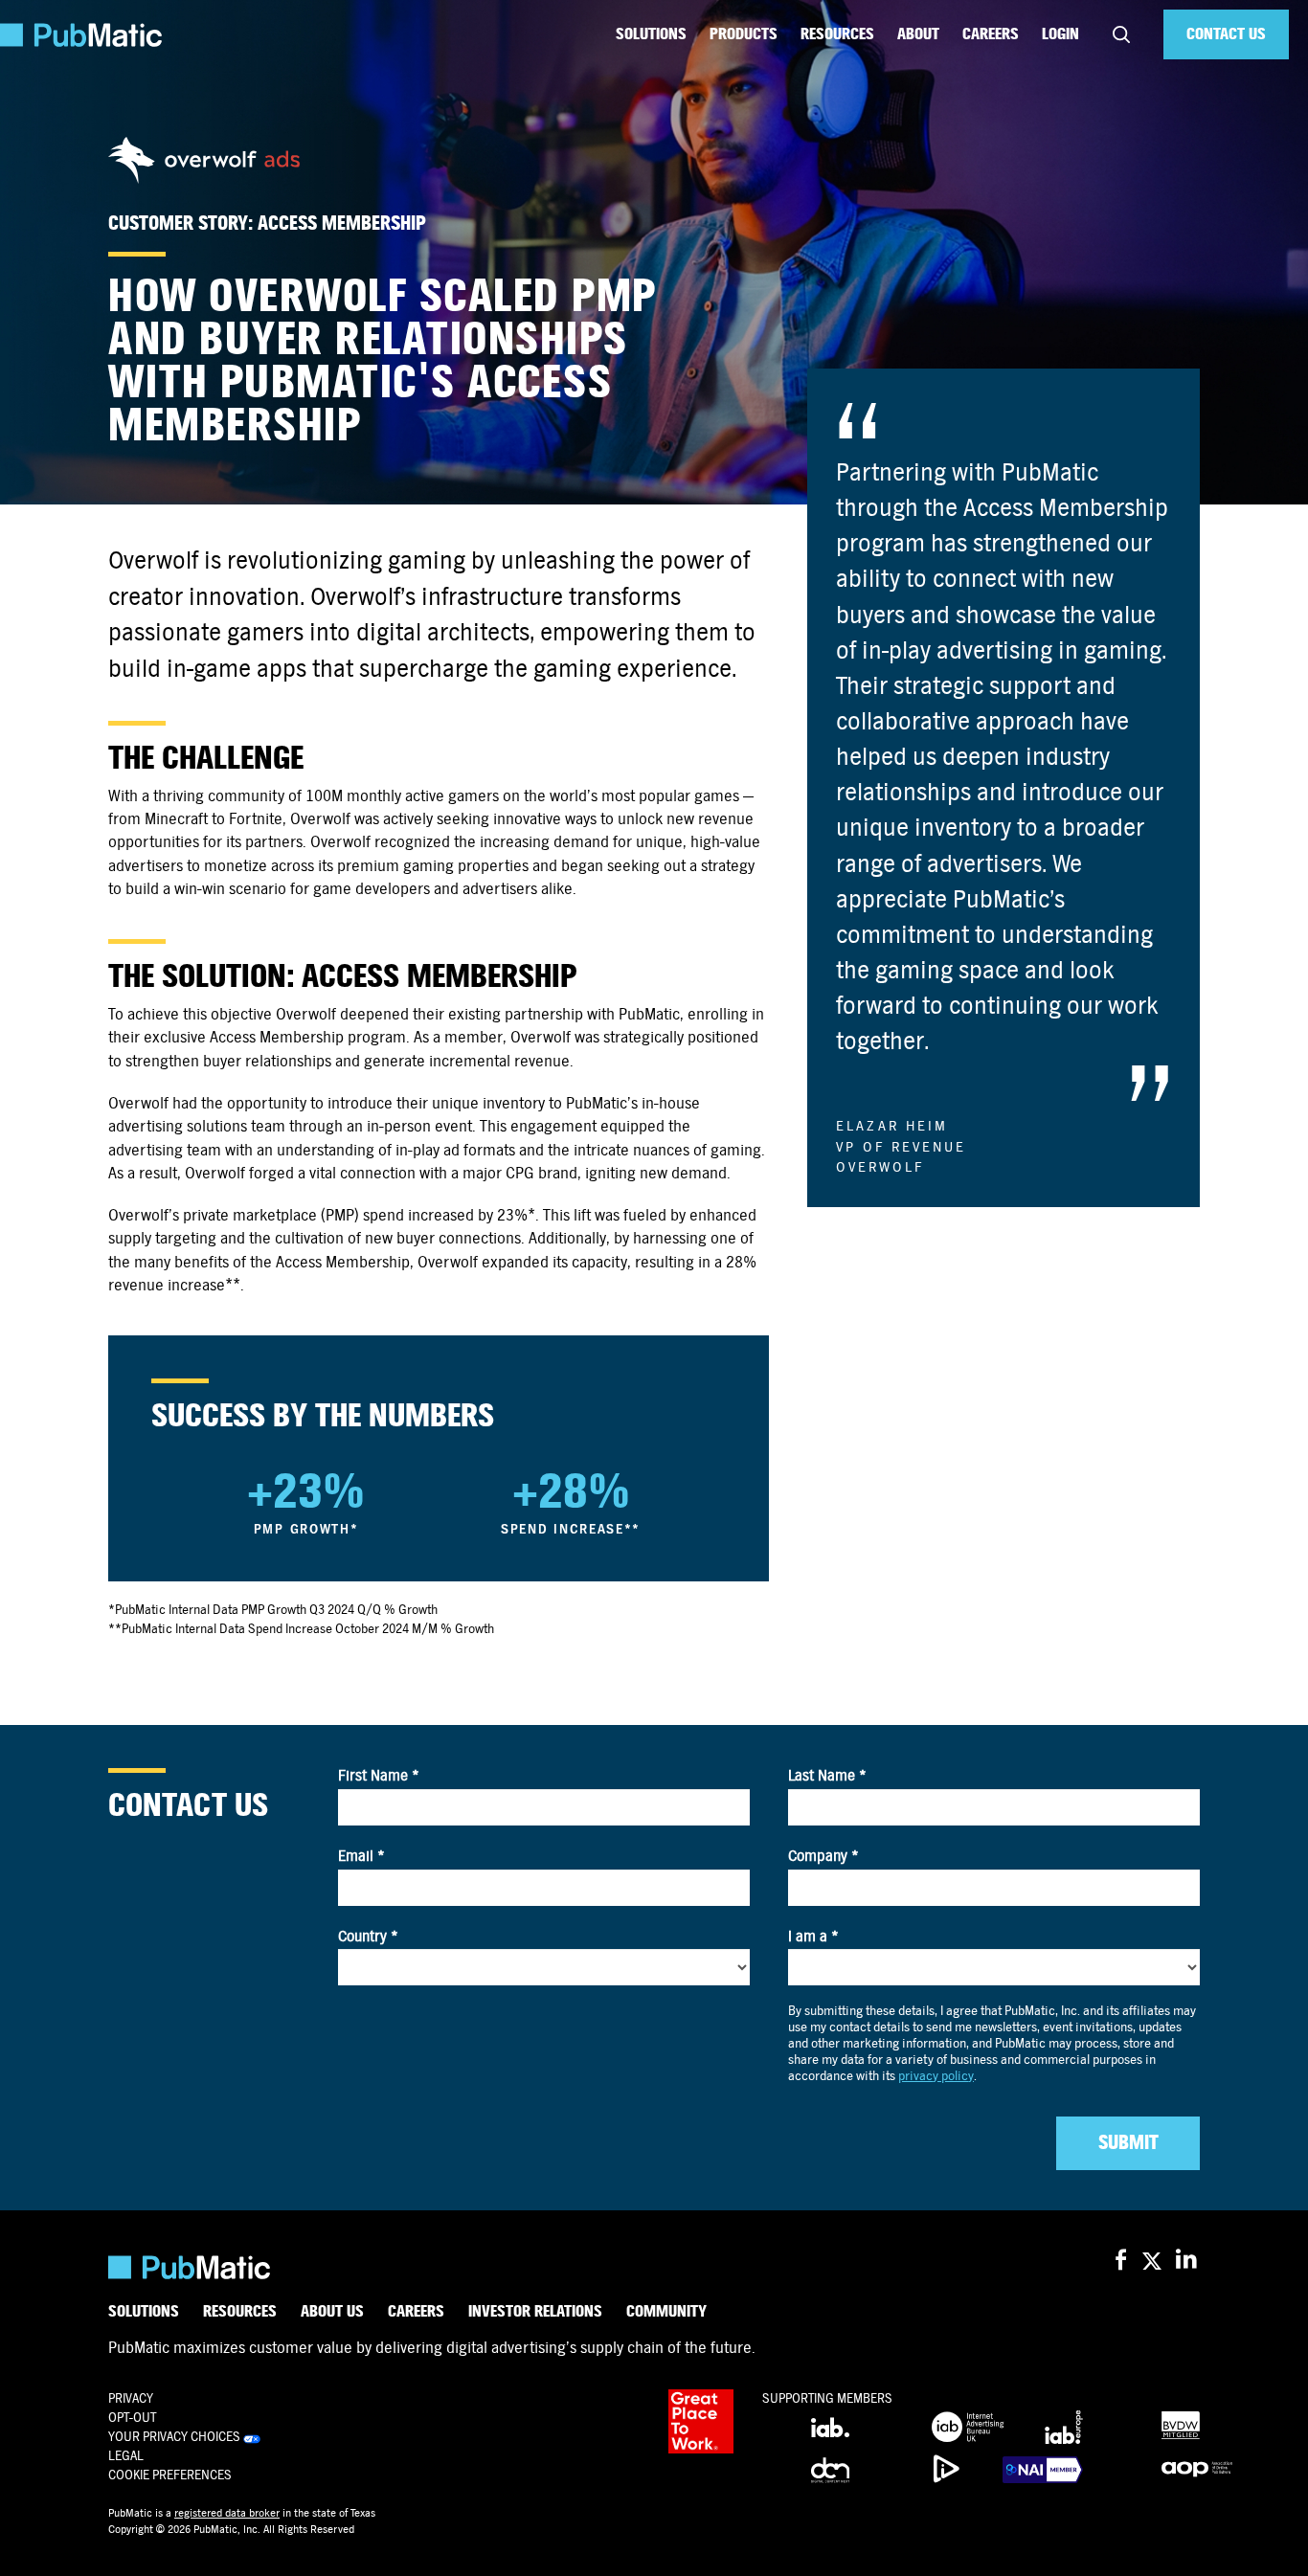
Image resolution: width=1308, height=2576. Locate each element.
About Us (332, 2312)
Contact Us (1226, 34)
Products (744, 34)
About (918, 34)
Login (1060, 34)
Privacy (131, 2398)
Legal (126, 2456)
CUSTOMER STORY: (183, 224)
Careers (991, 34)
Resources (837, 34)
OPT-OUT (132, 2418)
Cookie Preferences (170, 2475)
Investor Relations (535, 2312)
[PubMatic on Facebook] (1121, 2261)
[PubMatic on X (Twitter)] (1154, 2261)
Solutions (651, 34)
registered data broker (227, 2513)
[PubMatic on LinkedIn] (1188, 2261)
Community (666, 2312)
